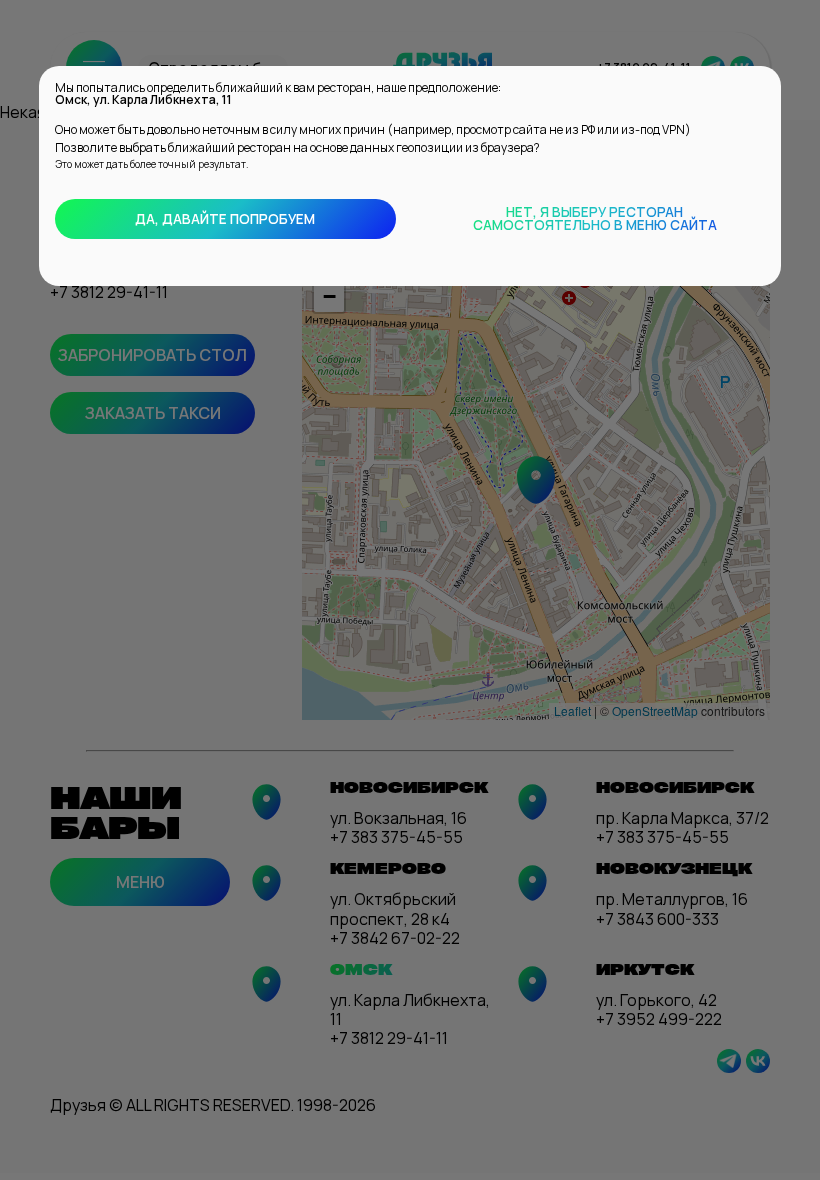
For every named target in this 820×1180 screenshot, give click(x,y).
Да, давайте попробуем (225, 219)
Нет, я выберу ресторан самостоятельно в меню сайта (595, 218)
